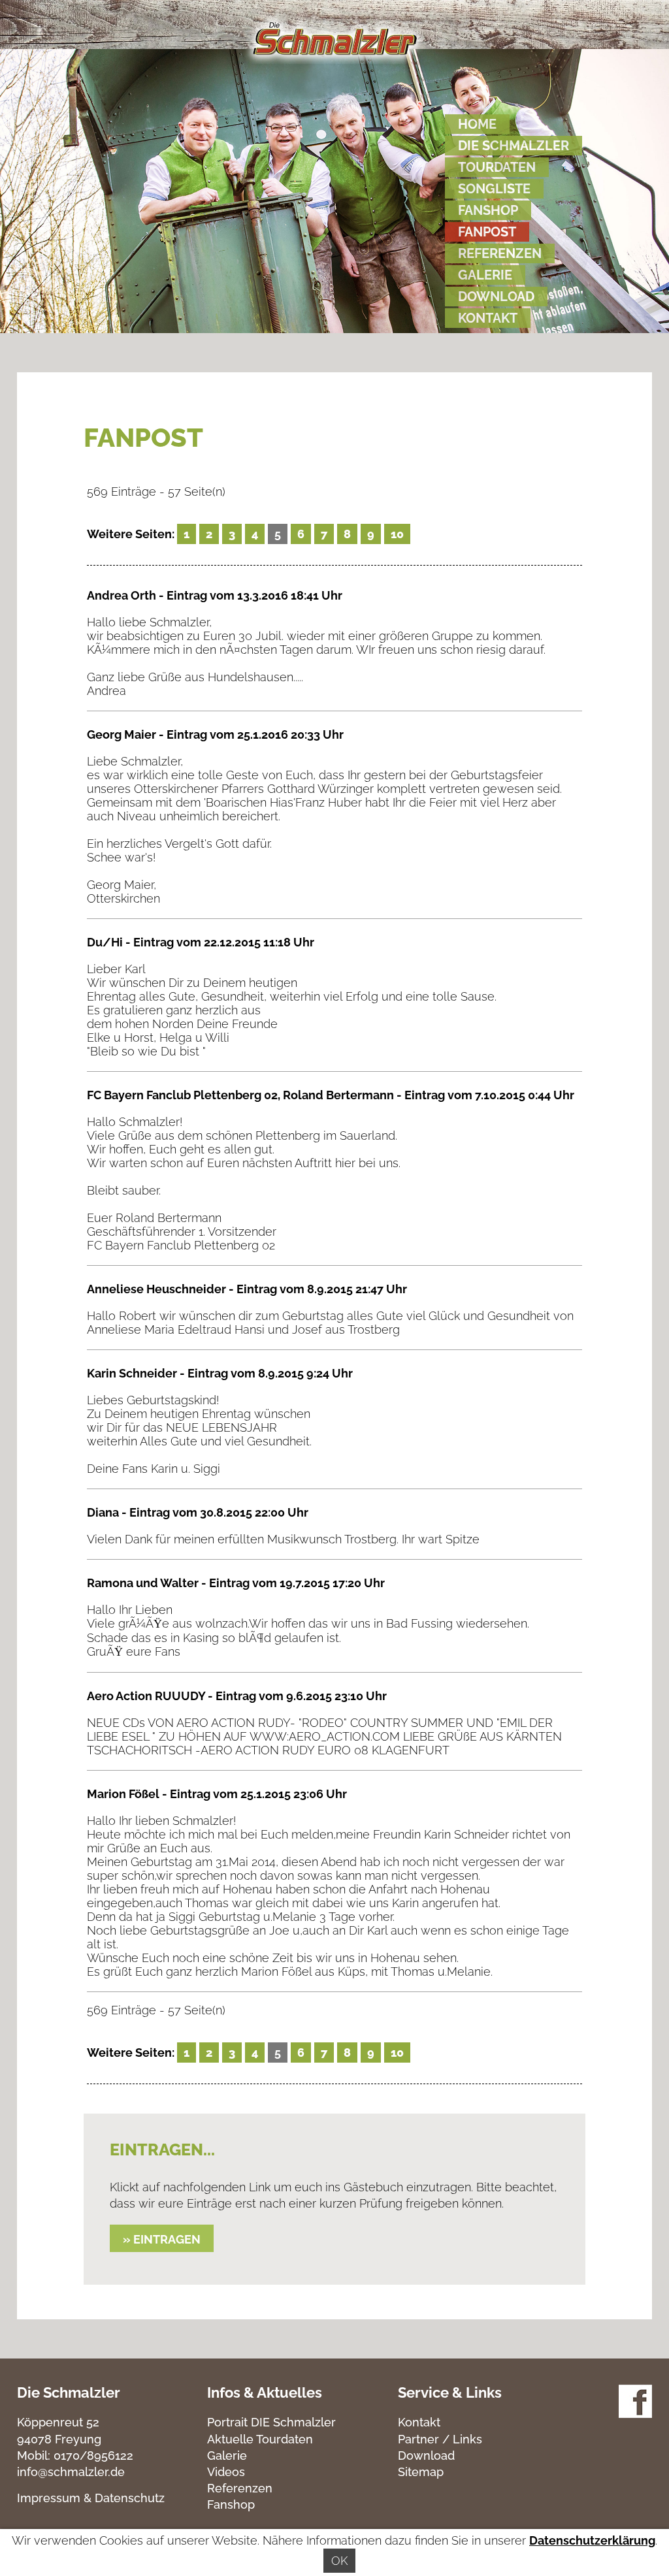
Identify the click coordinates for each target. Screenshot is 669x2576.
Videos (226, 2472)
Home (477, 124)
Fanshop (488, 210)
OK (339, 2561)
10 (397, 534)
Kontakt (488, 318)
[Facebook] (635, 2414)
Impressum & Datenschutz (91, 2498)
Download (496, 297)
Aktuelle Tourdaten (260, 2439)
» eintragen (162, 2239)
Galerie (485, 275)
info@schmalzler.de (71, 2472)
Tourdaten (497, 167)
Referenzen (500, 253)
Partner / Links (440, 2439)
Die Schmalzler (514, 146)
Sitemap (421, 2472)
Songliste (494, 189)
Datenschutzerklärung (592, 2540)
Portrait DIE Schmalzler (271, 2422)
